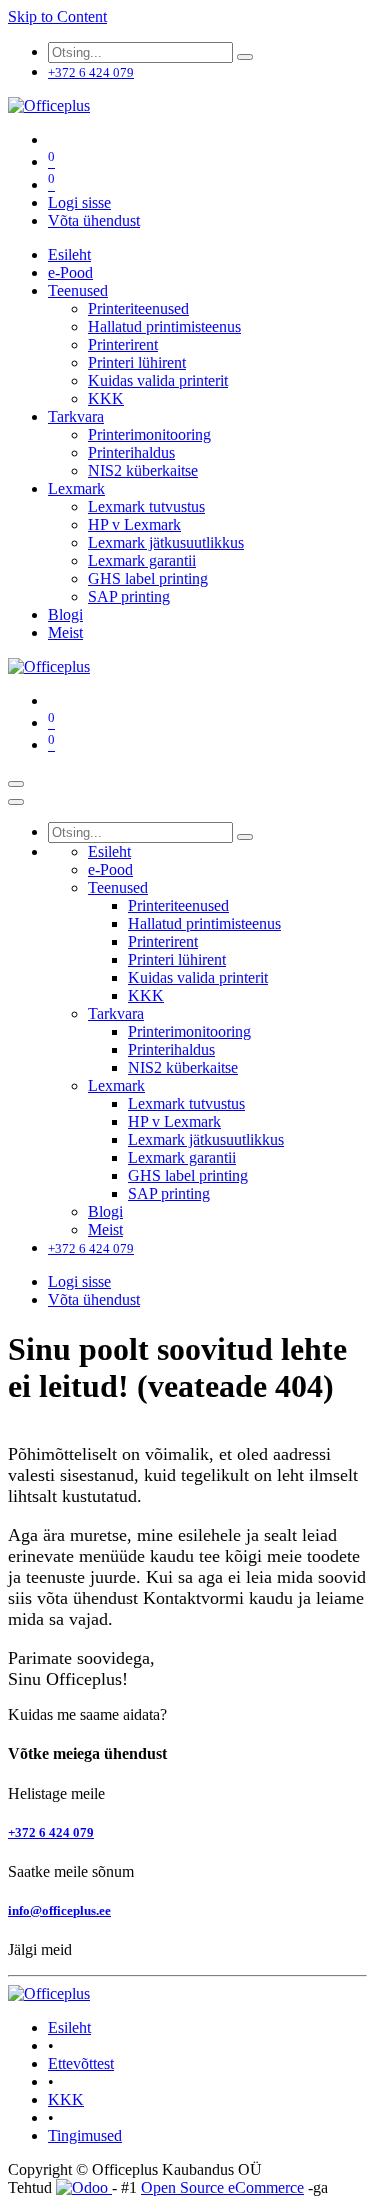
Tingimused (85, 2135)
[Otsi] (245, 57)
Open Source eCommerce (222, 2187)
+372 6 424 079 (51, 1832)
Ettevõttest (81, 2063)
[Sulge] (16, 802)
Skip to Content (57, 16)
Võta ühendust (94, 220)
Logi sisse (79, 202)
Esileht (69, 2027)
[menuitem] (69, 254)
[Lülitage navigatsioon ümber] (16, 784)
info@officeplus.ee (59, 1910)
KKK (66, 2099)
